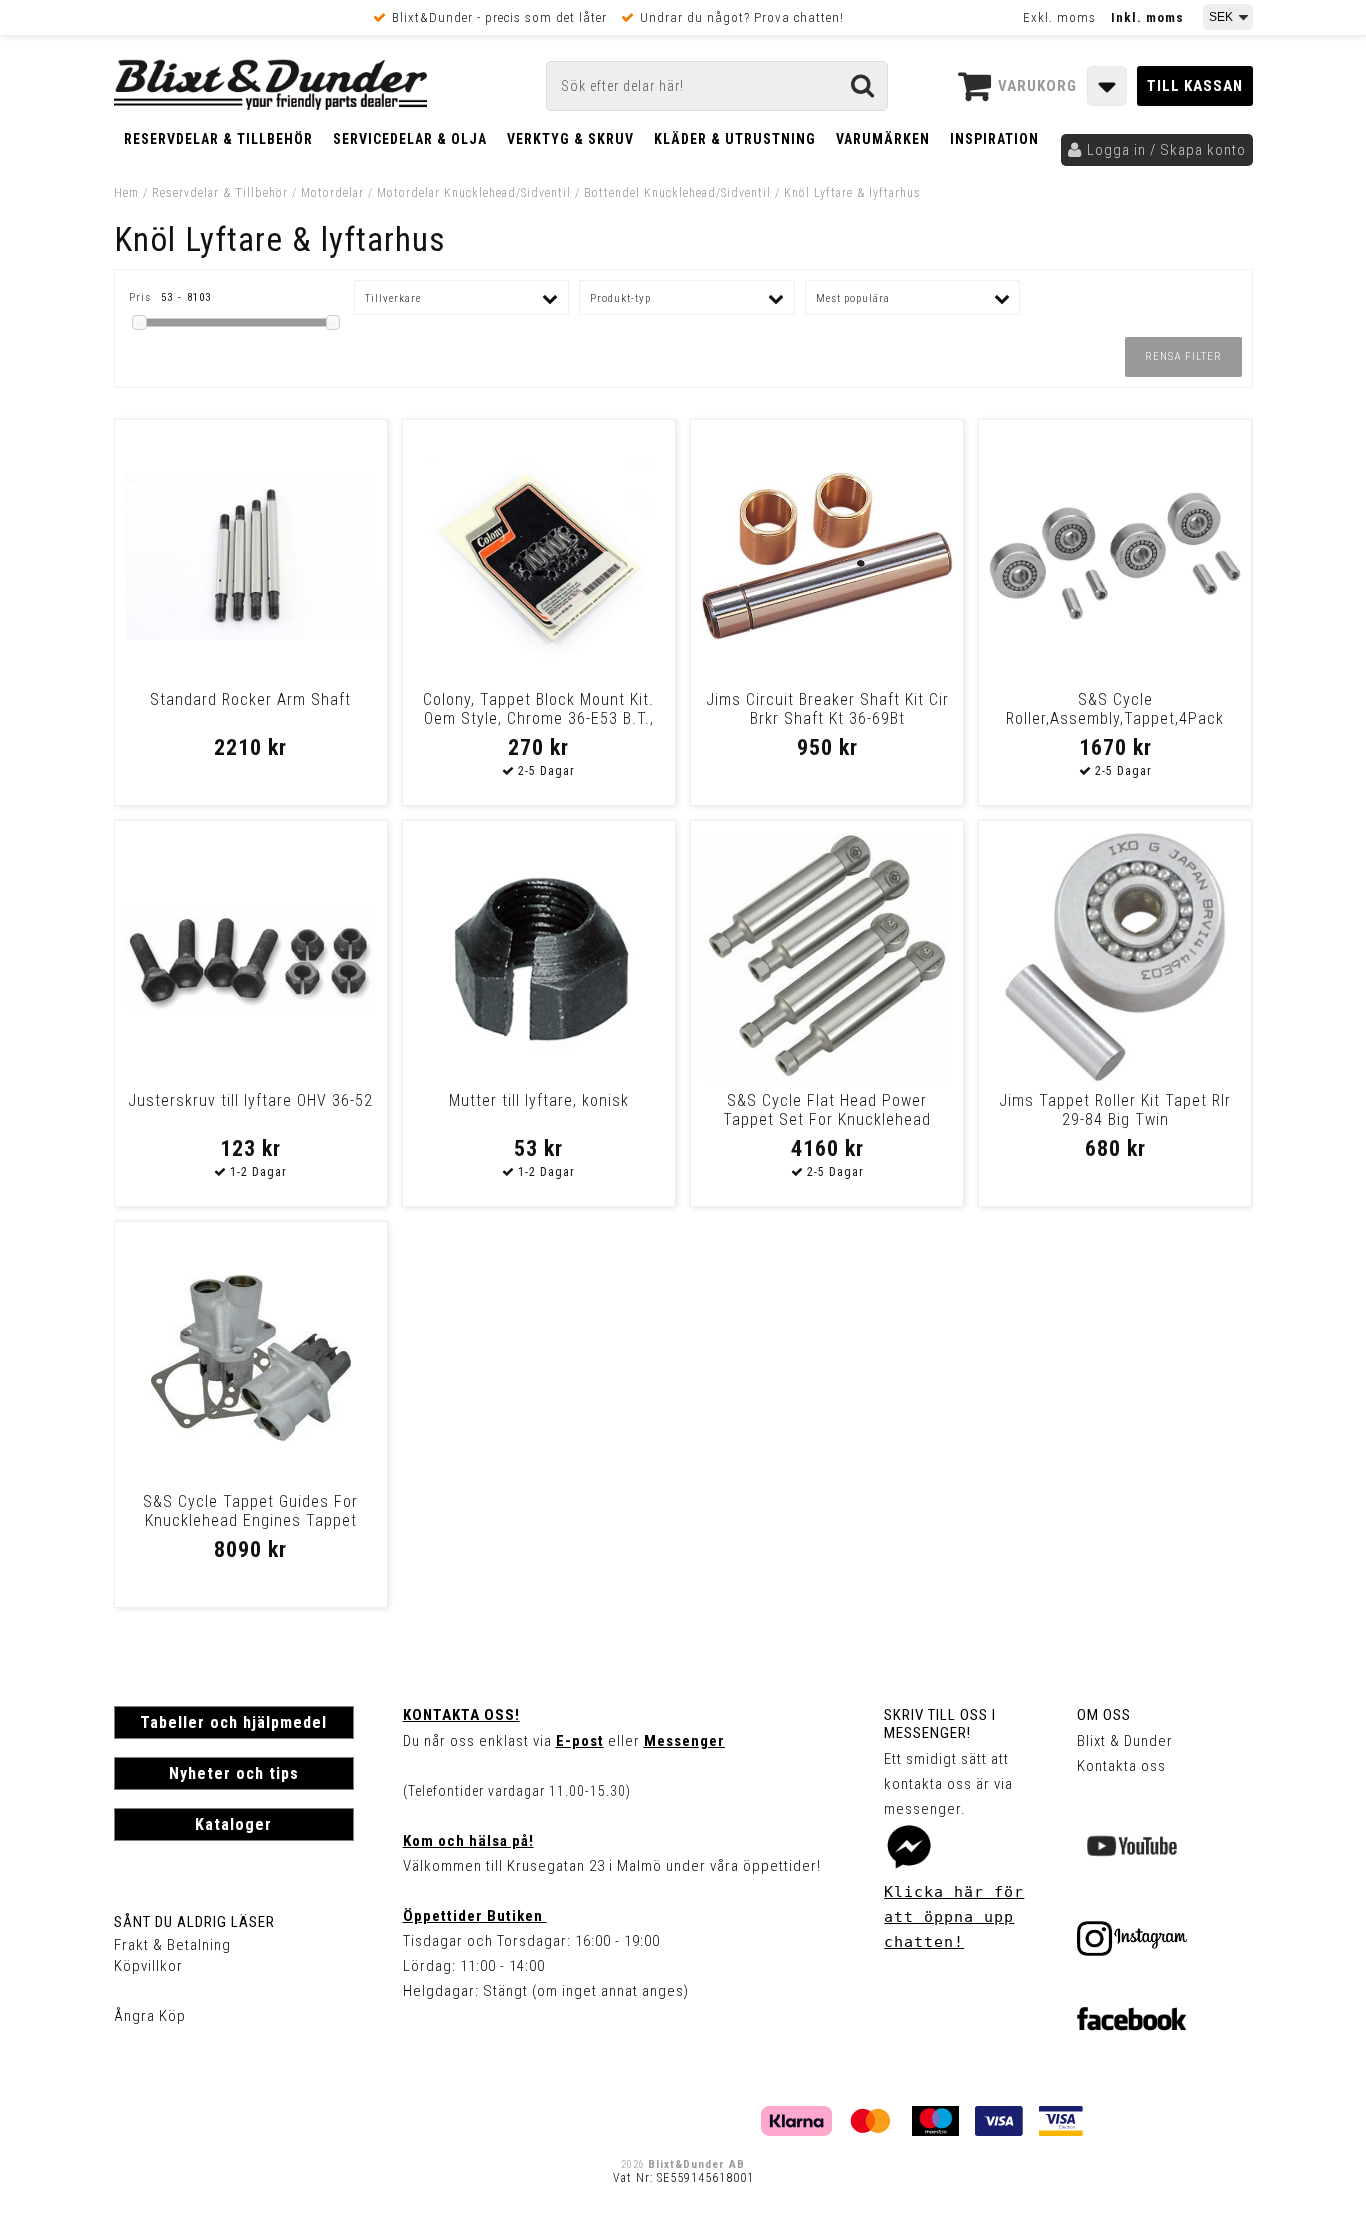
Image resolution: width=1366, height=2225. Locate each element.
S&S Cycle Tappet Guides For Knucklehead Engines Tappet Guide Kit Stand (250, 1520)
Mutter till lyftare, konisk (539, 1100)
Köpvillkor (148, 1966)
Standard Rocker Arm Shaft (250, 699)
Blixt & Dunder (1125, 1741)
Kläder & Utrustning (735, 139)
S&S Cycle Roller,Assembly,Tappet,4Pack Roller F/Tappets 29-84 (1115, 718)
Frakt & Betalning (172, 1945)
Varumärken (883, 139)
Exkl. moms (1059, 17)
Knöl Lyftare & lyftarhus (852, 193)
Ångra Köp (150, 2016)
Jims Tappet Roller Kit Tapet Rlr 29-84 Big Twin (1115, 1110)
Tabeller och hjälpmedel (233, 1722)
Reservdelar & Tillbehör (218, 139)
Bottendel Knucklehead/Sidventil (677, 193)
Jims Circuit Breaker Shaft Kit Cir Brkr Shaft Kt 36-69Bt (827, 709)
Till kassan (1195, 86)
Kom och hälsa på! (468, 1841)
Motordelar (334, 193)
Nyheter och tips (234, 1773)
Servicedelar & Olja (410, 139)
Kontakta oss (1121, 1766)
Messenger (684, 1741)
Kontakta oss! (461, 1715)
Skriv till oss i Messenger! (940, 1724)
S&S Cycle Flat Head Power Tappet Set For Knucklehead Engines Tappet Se (827, 1119)
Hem (126, 193)
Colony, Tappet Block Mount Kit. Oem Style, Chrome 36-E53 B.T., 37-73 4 (538, 718)
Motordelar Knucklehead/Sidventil (474, 193)
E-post (580, 1741)
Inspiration (994, 139)
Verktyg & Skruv (570, 139)
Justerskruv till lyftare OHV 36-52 (250, 1100)
